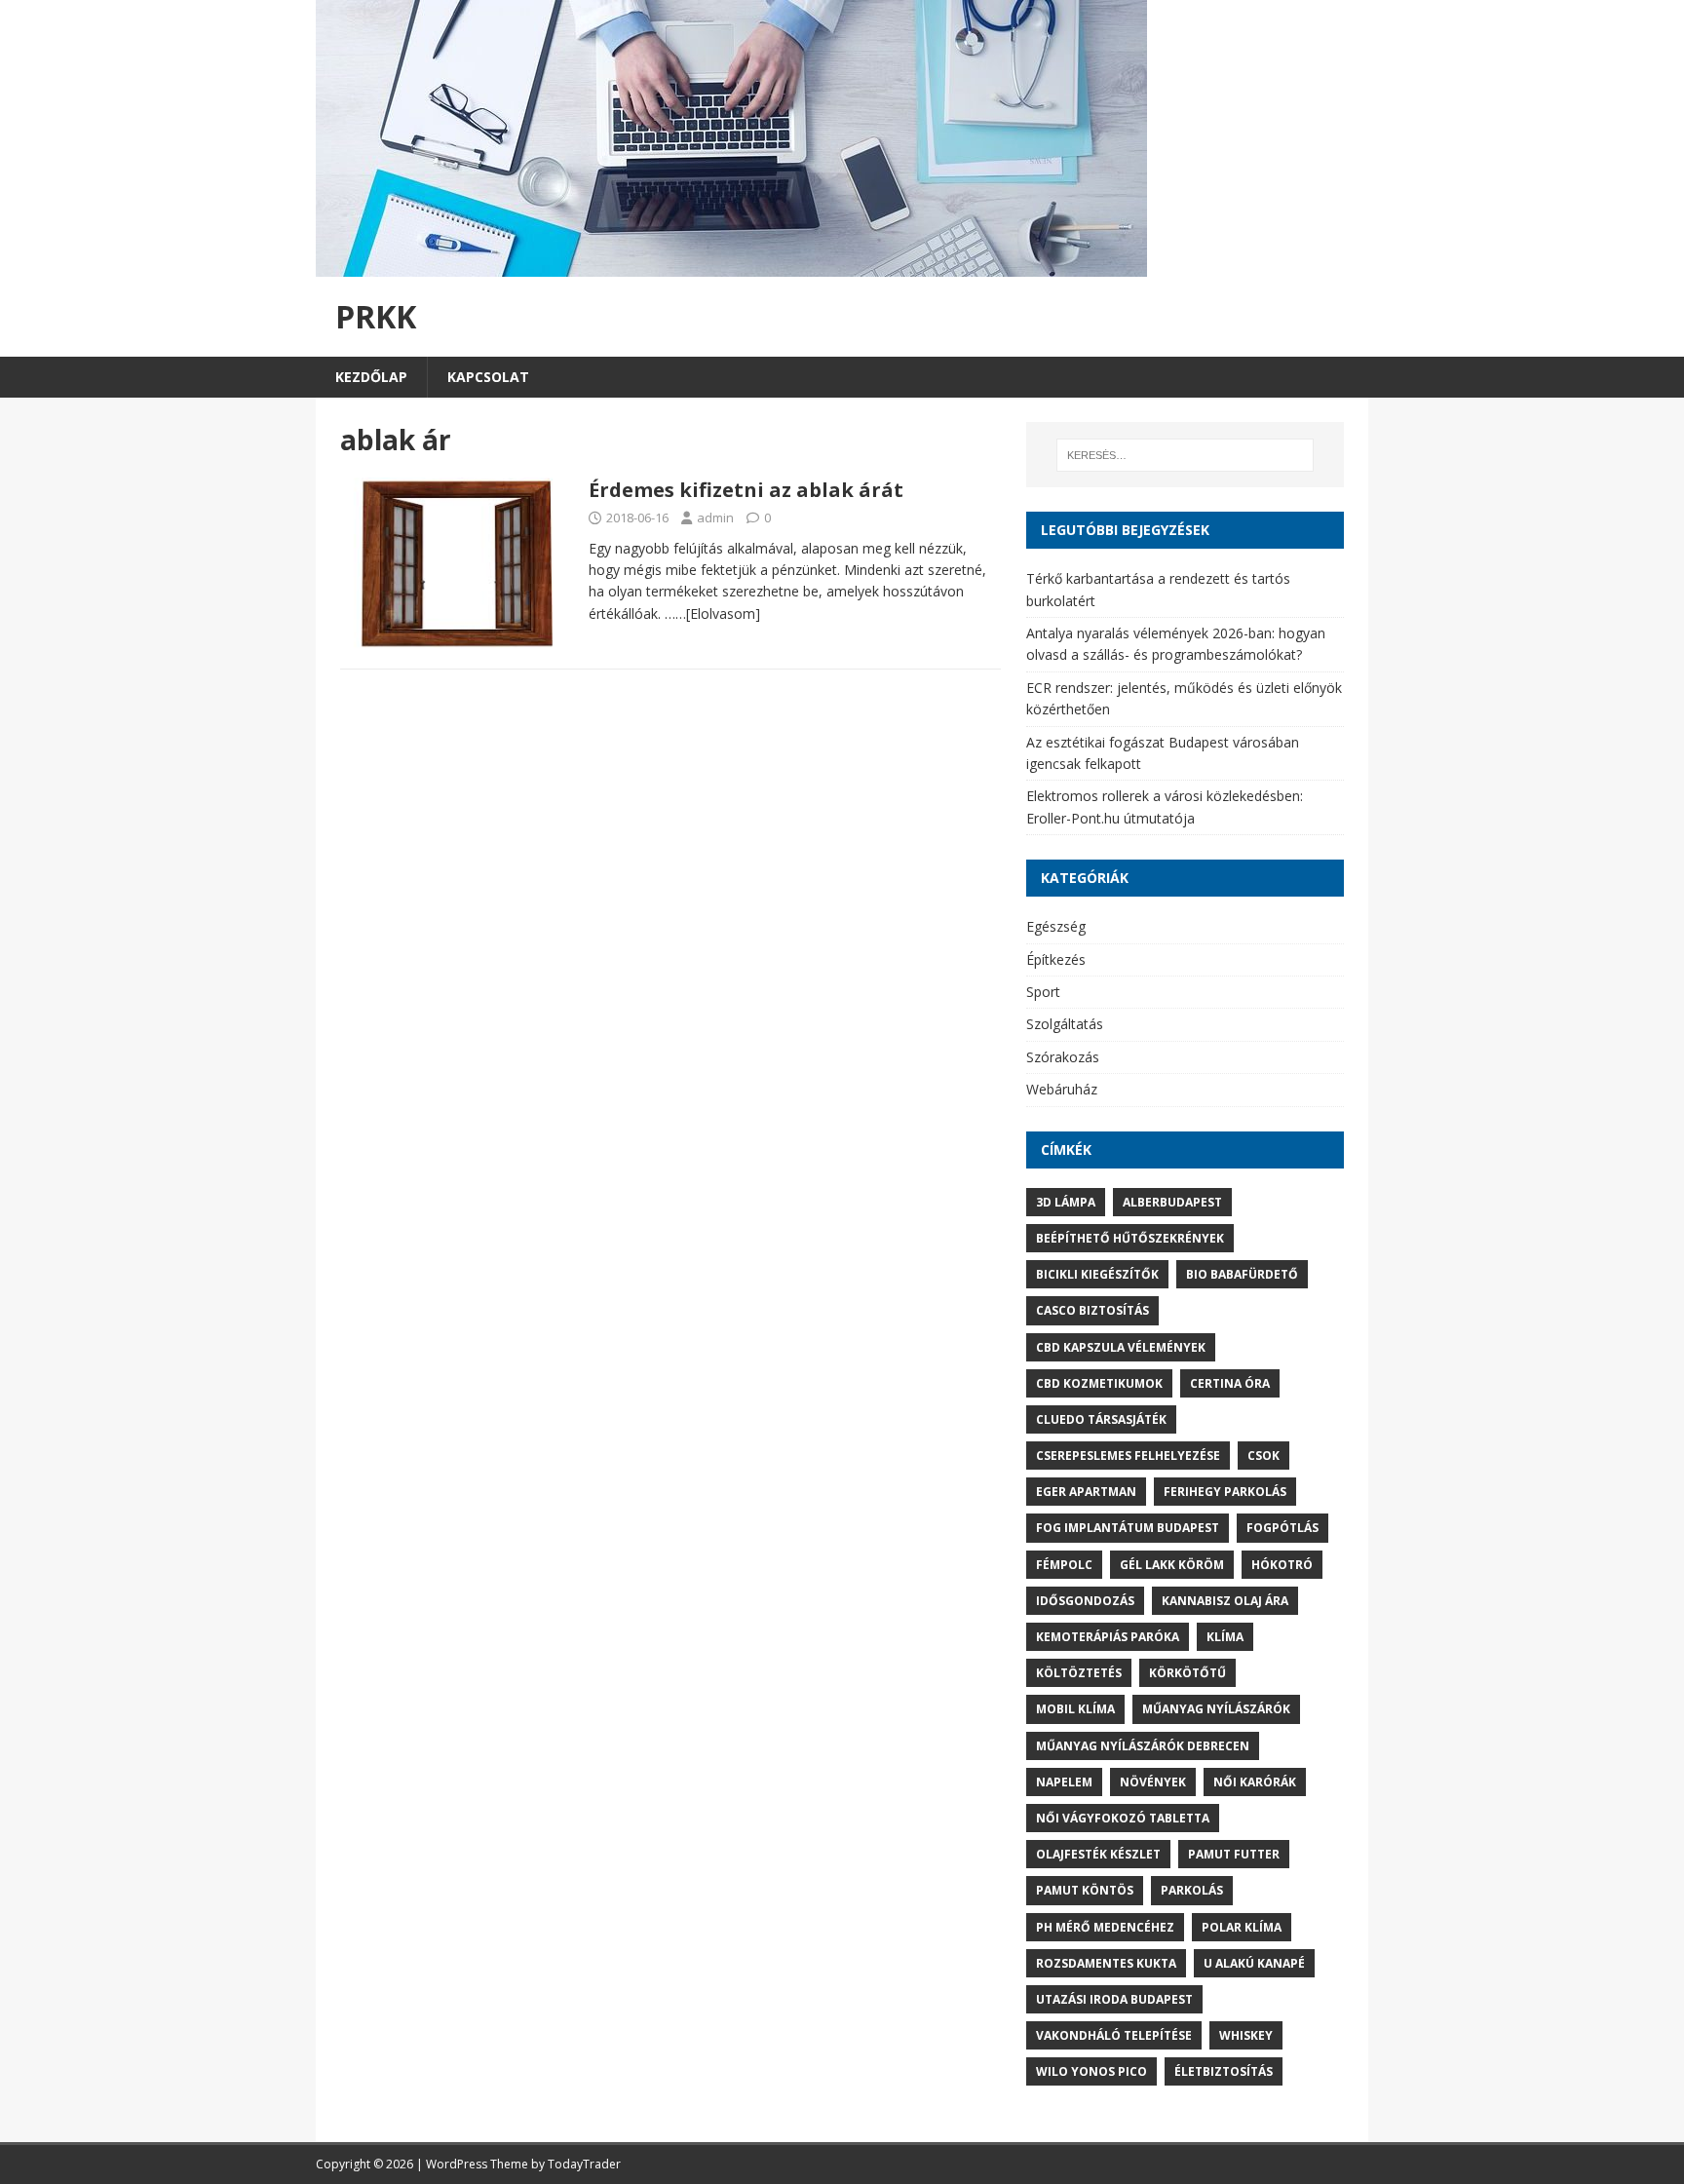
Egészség (1056, 926)
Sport (1043, 992)
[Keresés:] (1185, 455)
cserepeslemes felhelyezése (1128, 1456)
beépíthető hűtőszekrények (1130, 1238)
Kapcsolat (488, 377)
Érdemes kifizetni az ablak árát (746, 490)
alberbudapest (1172, 1202)
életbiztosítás (1224, 2071)
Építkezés (1056, 959)
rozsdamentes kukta (1106, 1963)
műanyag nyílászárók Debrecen (1143, 1746)
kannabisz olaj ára (1225, 1601)
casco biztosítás (1092, 1310)
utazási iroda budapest (1114, 1999)
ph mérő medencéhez (1105, 1927)
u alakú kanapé (1254, 1963)
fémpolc (1064, 1565)
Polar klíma (1242, 1927)
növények (1153, 1782)
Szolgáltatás (1065, 1024)
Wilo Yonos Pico (1091, 2071)
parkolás (1192, 1890)
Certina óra (1230, 1383)
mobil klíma (1075, 1709)
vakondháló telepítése (1114, 2035)
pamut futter (1234, 1854)
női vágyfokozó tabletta (1123, 1818)
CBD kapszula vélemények (1121, 1347)
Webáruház (1062, 1089)
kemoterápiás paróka (1108, 1637)
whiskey (1246, 2035)
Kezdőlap (371, 377)
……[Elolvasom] (712, 613)
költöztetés (1079, 1673)
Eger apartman (1086, 1492)
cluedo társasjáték (1101, 1419)
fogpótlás (1282, 1528)
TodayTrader (584, 2164)
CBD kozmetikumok (1099, 1383)
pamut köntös (1085, 1890)
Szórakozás (1063, 1057)
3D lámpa (1066, 1202)
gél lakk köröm (1172, 1565)
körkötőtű (1187, 1673)
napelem (1064, 1782)
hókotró (1282, 1565)
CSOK (1263, 1456)
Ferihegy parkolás (1225, 1492)
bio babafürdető (1242, 1274)
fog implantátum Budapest (1128, 1528)
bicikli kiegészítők (1097, 1274)
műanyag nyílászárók (1216, 1709)
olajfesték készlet (1098, 1854)
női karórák (1255, 1782)
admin (715, 517)
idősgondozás (1085, 1601)
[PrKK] (731, 266)
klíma (1225, 1637)
